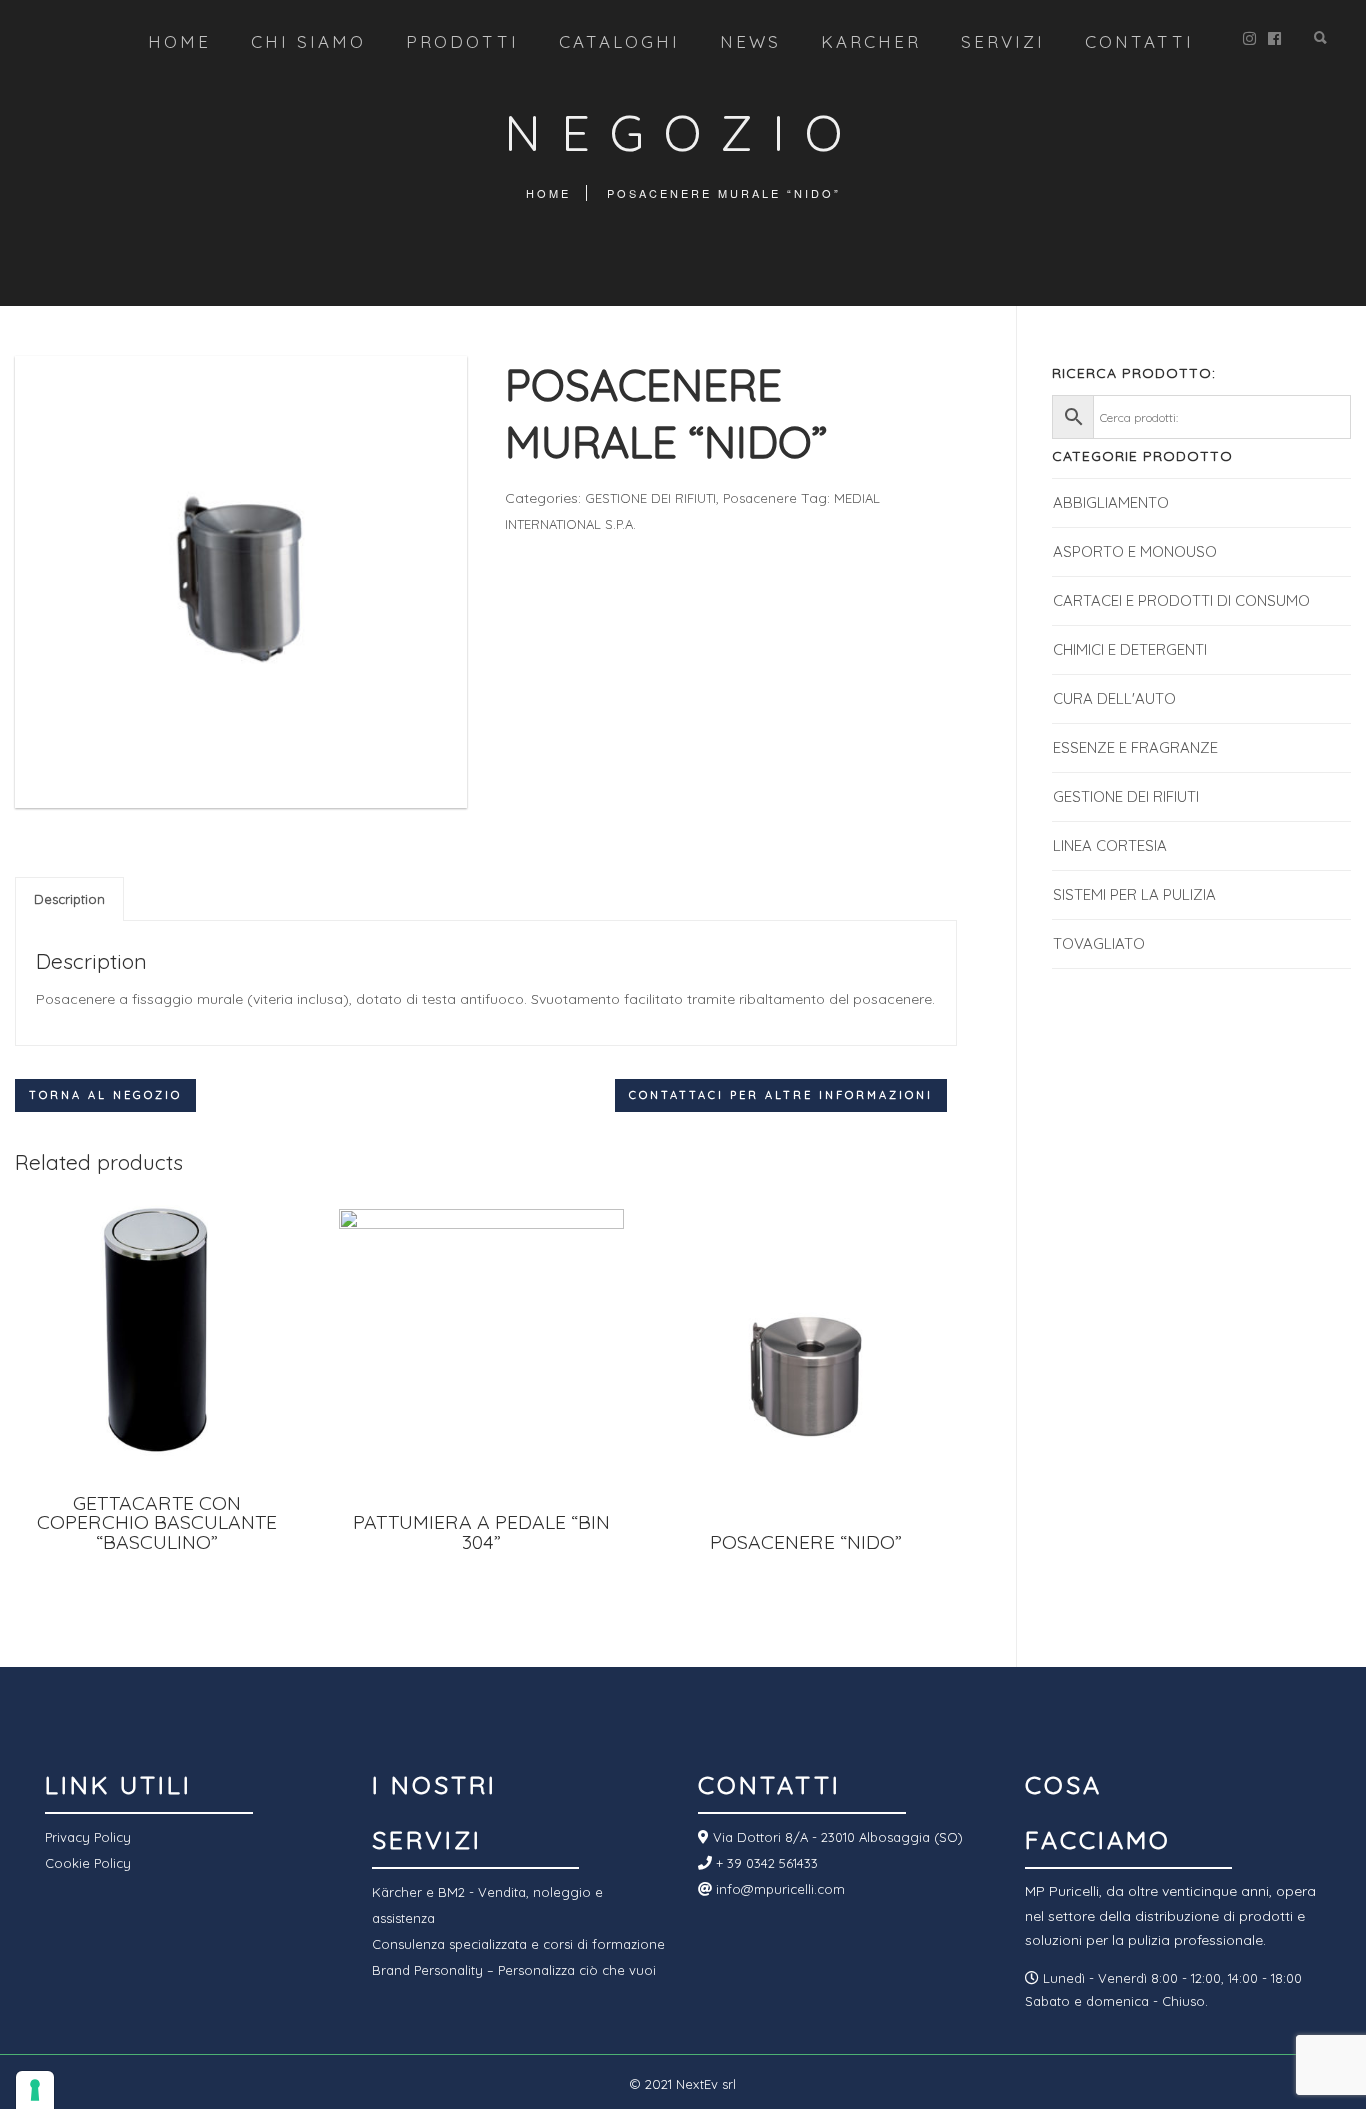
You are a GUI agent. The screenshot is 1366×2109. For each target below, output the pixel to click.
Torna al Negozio (105, 1095)
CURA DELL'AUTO (1114, 698)
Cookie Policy (88, 1863)
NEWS (750, 41)
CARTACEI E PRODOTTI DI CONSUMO (1181, 600)
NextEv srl (706, 2084)
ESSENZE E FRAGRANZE (1135, 747)
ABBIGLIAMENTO (1111, 502)
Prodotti (462, 41)
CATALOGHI (619, 41)
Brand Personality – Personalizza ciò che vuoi (514, 1970)
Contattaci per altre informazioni (781, 1095)
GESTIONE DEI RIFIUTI (650, 498)
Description (69, 899)
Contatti (1139, 41)
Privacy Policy (88, 1837)
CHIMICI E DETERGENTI (1130, 649)
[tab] (69, 899)
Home (179, 41)
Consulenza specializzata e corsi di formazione (518, 1944)
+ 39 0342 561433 (765, 1863)
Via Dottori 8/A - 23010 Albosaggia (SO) (836, 1837)
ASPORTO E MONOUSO (1135, 551)
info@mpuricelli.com (778, 1889)
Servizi (1003, 41)
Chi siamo (308, 41)
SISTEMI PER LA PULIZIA (1134, 894)
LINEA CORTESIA (1110, 845)
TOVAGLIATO (1099, 943)
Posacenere (760, 498)
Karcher (871, 41)
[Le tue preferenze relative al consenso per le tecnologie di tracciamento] (35, 2090)
